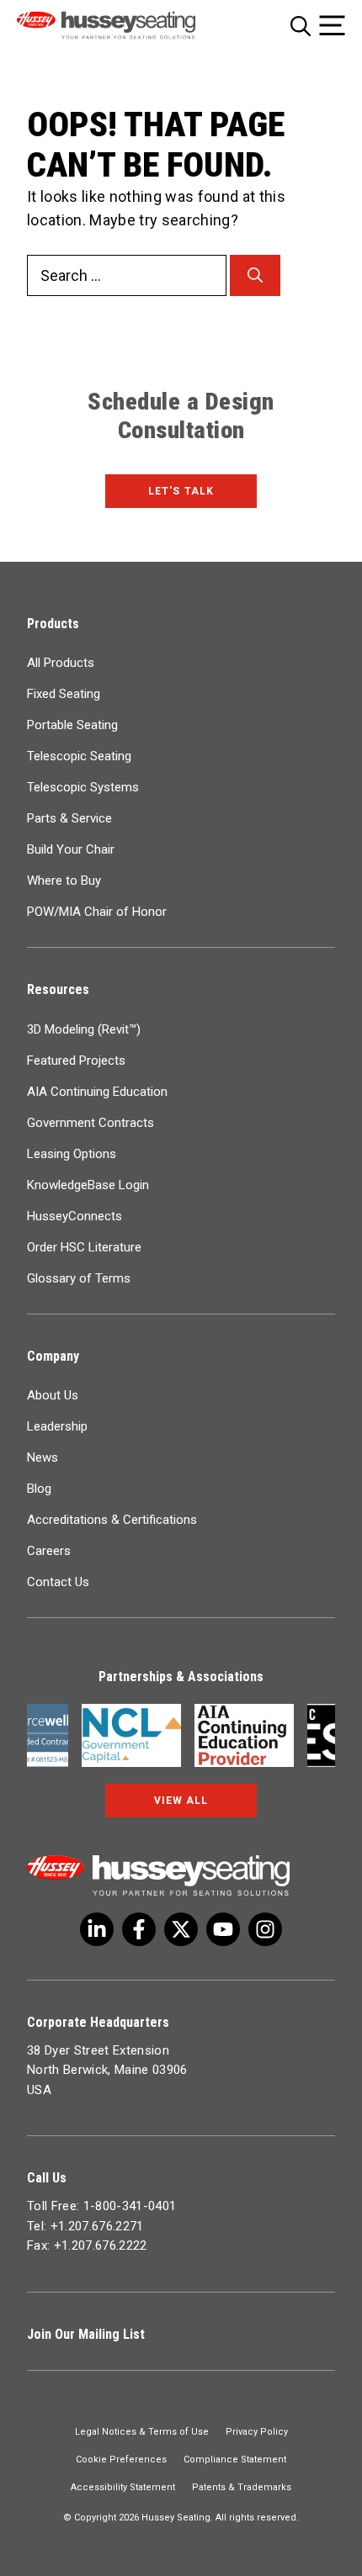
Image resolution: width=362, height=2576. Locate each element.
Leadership (57, 1426)
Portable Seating (72, 725)
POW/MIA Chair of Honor (97, 912)
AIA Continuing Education (97, 1092)
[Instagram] (265, 1929)
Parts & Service (69, 818)
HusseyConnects (75, 1216)
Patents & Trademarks (242, 2487)
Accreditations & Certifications (112, 1520)
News (43, 1457)
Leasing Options (72, 1154)
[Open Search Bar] (301, 26)
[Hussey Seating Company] (128, 25)
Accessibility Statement (123, 2487)
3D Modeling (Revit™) (84, 1029)
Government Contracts (90, 1123)
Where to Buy (64, 881)
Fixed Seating (64, 694)
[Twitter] (97, 1929)
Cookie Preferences (121, 2460)
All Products (61, 663)
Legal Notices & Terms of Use (142, 2432)
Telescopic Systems (83, 787)
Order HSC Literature (84, 1247)
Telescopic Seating (79, 756)
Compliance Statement (235, 2460)
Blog (39, 1489)
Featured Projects (76, 1061)
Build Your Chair (71, 849)
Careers (49, 1551)
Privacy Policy (257, 2432)
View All (181, 1801)
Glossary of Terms (79, 1278)
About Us (53, 1395)
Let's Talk (181, 491)
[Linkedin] (223, 1929)
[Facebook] (139, 1929)
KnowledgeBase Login (88, 1185)
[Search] (255, 275)
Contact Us (58, 1582)
